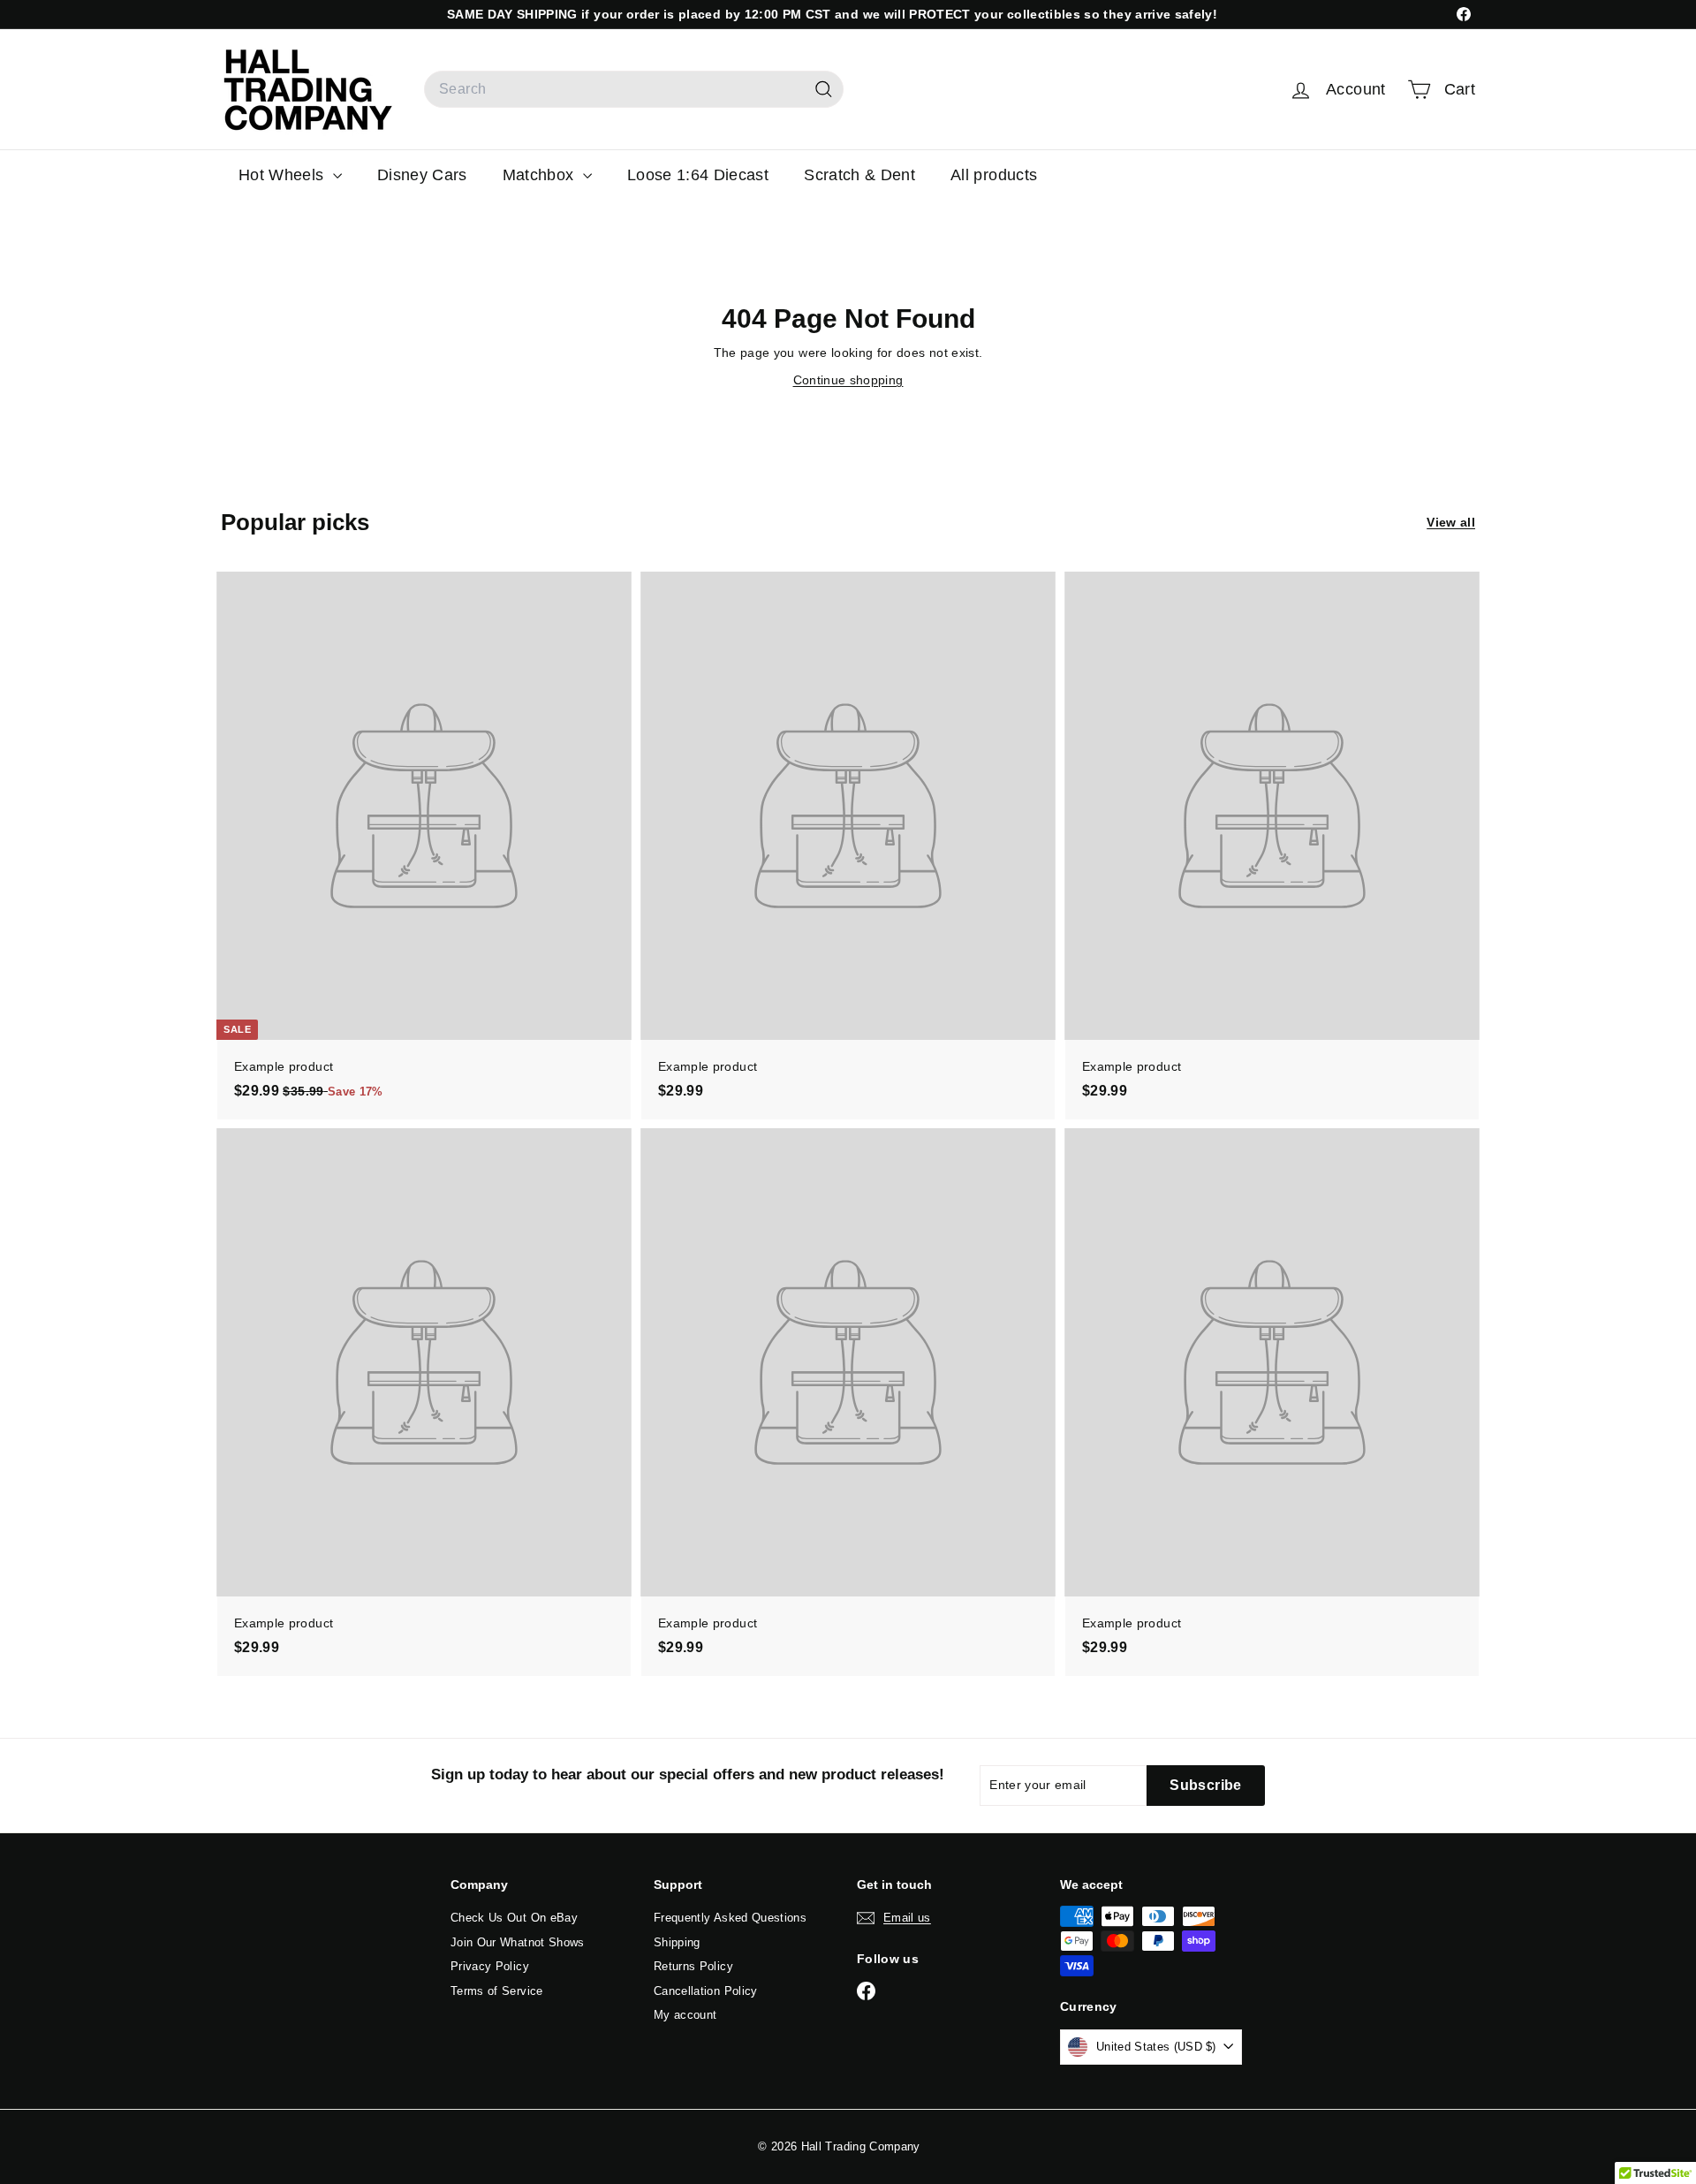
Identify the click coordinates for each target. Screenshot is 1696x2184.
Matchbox (541, 175)
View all (1451, 522)
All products (994, 175)
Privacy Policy (490, 1966)
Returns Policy (693, 1966)
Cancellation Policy (706, 1991)
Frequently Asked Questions (730, 1918)
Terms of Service (497, 1991)
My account (685, 2015)
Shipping (677, 1942)
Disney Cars (422, 175)
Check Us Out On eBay (514, 1918)
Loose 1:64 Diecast (698, 175)
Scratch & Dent (859, 175)
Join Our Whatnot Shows (518, 1942)
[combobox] (634, 89)
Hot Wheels (284, 175)
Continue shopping (848, 380)
